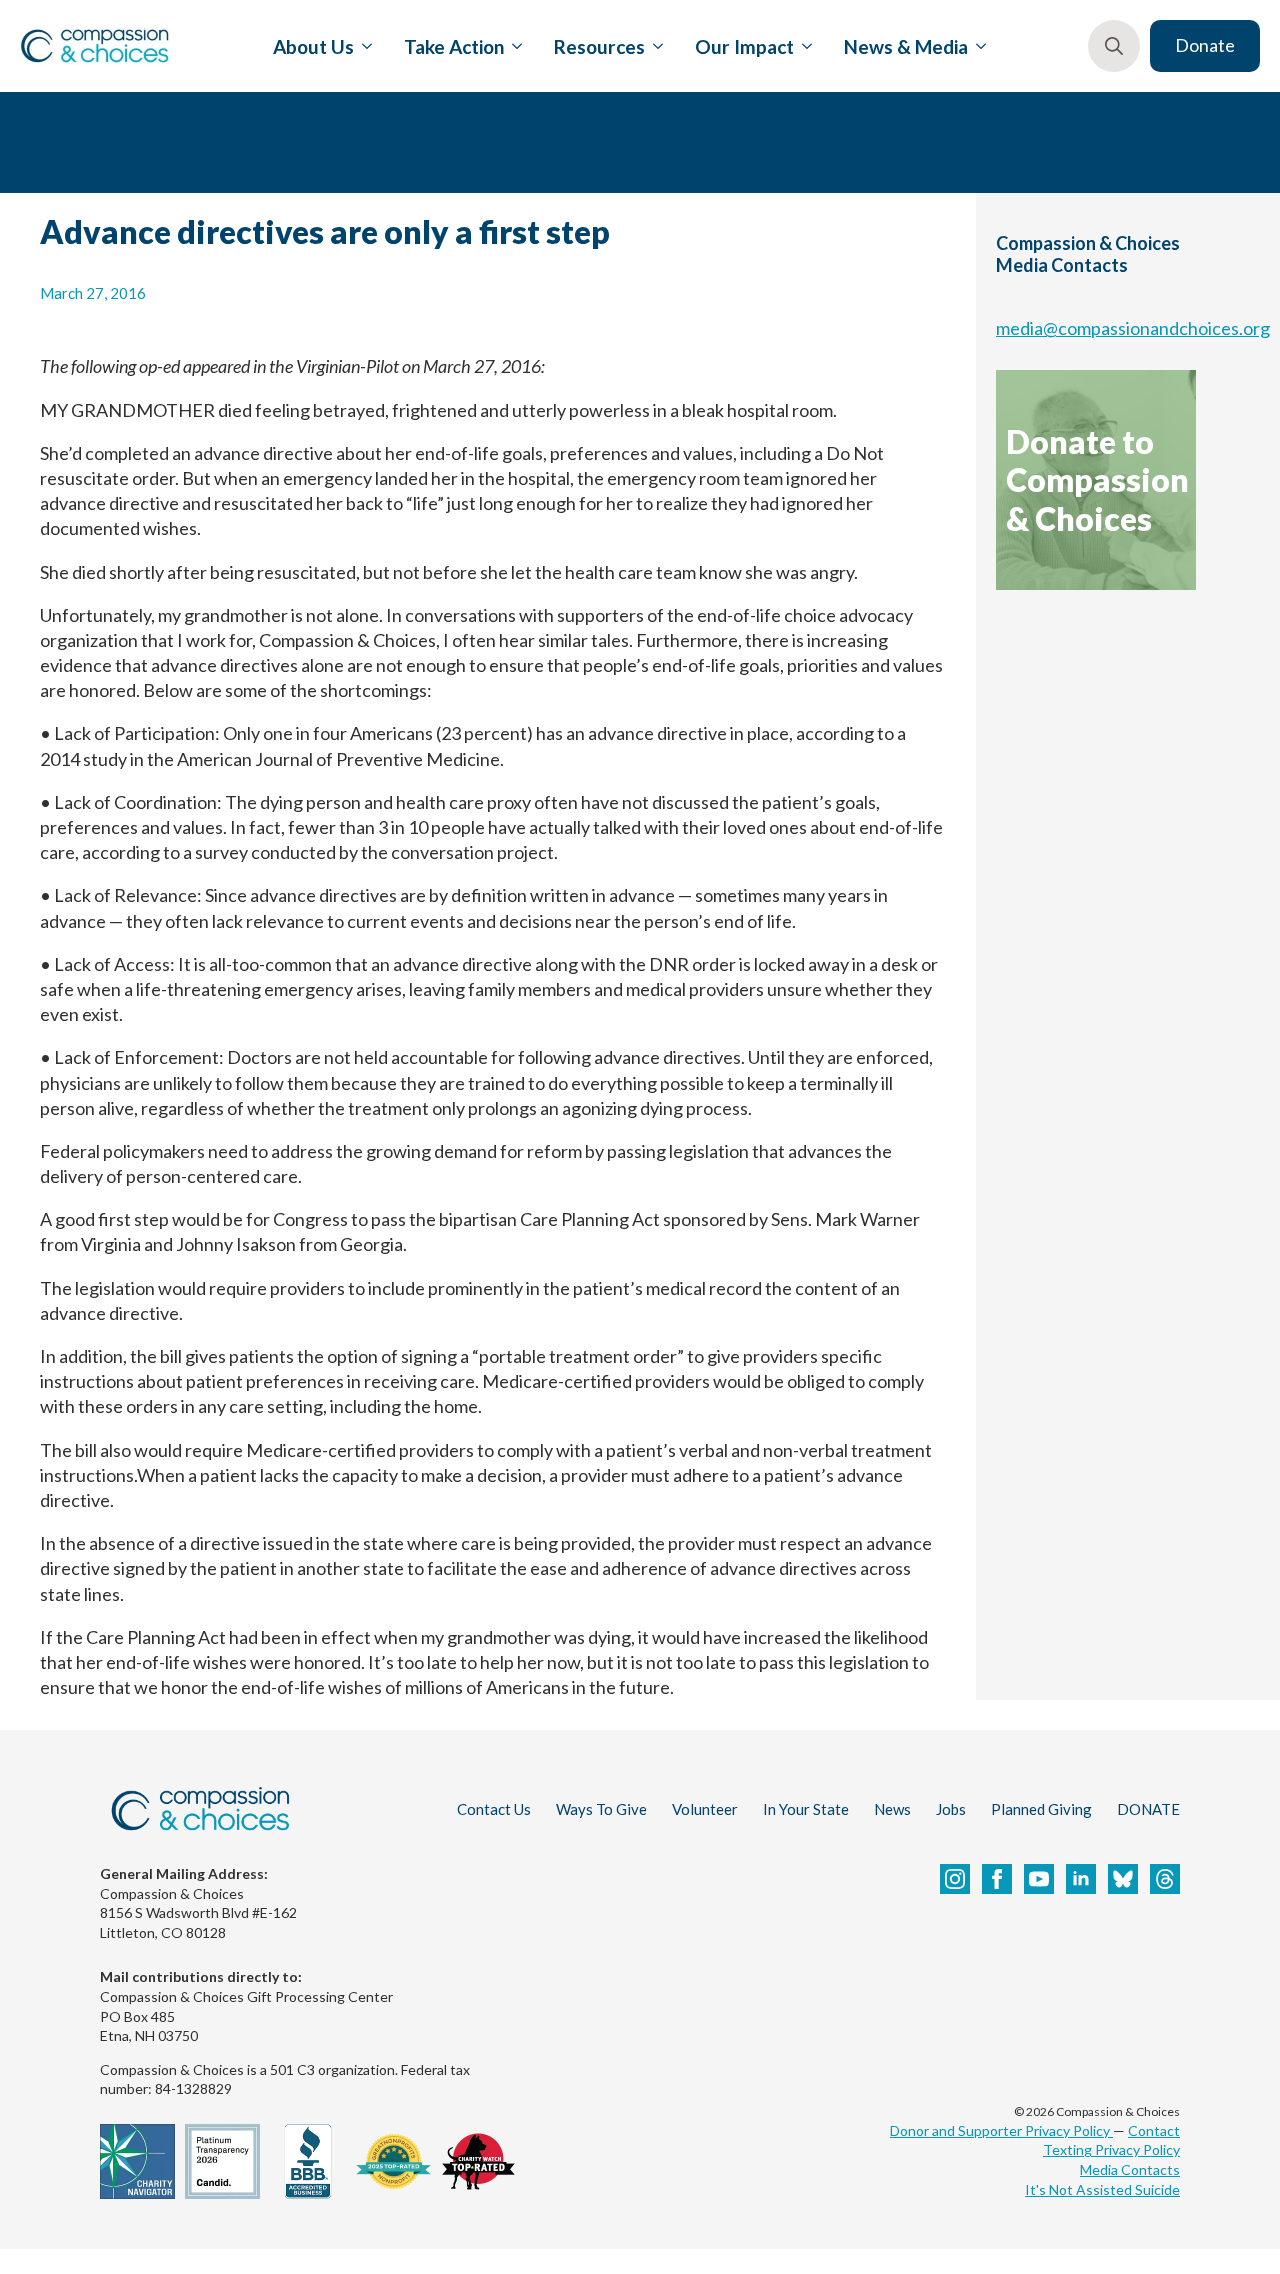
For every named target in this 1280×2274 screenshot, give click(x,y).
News (892, 1809)
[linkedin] (1081, 1879)
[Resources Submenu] (654, 46)
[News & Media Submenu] (977, 46)
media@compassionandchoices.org (1133, 328)
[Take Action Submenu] (513, 46)
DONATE (1148, 1809)
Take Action (454, 46)
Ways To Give (601, 1809)
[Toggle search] (1114, 46)
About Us (313, 46)
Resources (599, 46)
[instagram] (955, 1879)
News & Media (906, 46)
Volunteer (705, 1809)
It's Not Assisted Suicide (1102, 2189)
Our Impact (744, 46)
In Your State (806, 1809)
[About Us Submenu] (363, 46)
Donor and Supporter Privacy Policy (1001, 2130)
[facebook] (997, 1879)
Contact (1154, 2130)
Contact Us (494, 1809)
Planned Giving (1041, 1809)
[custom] (1123, 1879)
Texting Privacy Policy (1111, 2149)
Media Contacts (1130, 2169)
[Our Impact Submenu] (803, 46)
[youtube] (1039, 1879)
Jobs (951, 1809)
